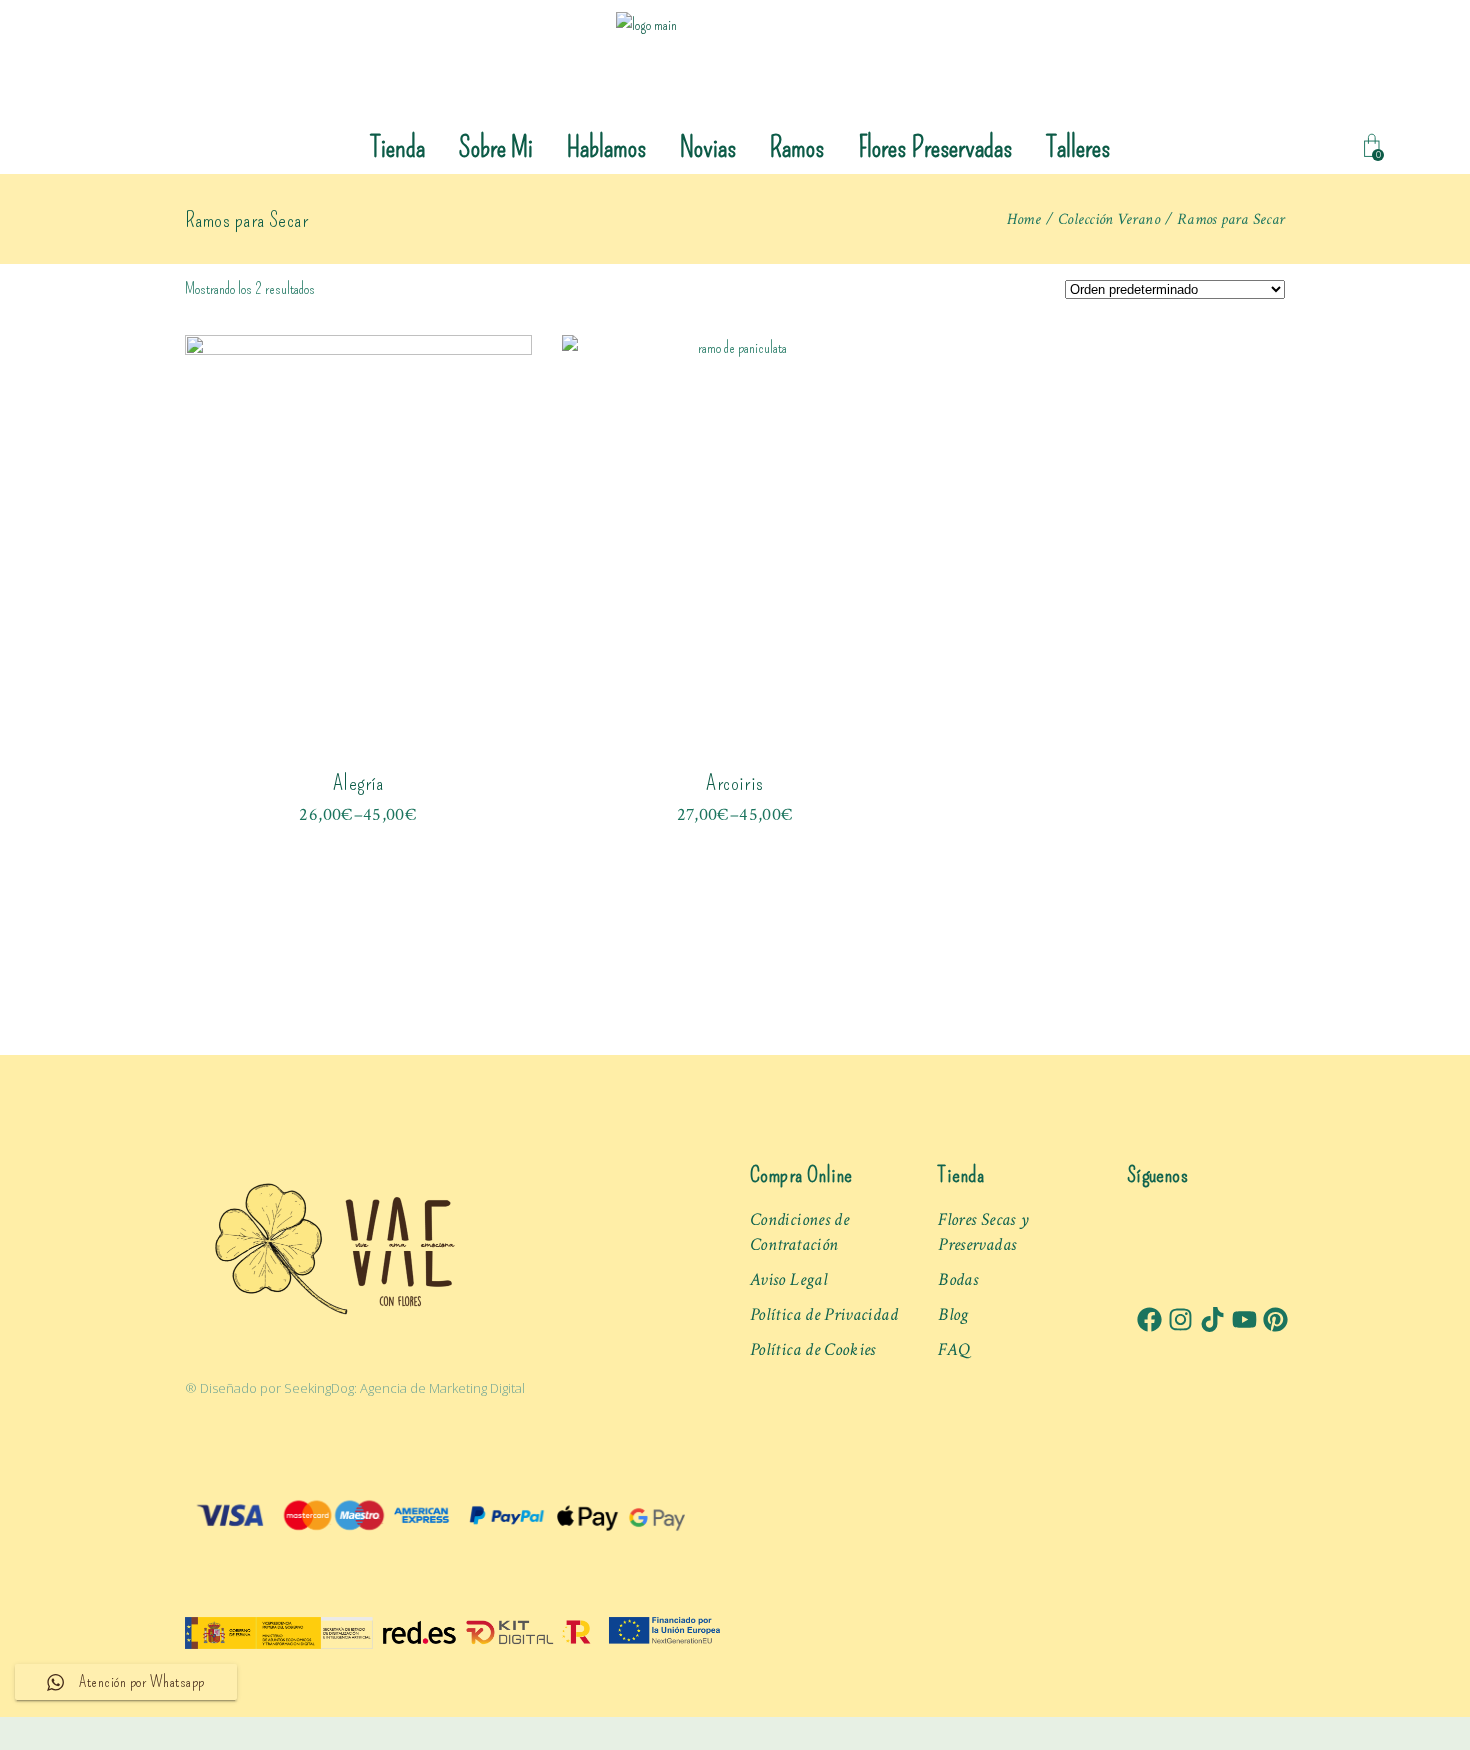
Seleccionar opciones (358, 802)
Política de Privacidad (824, 1314)
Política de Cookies (813, 1349)
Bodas (958, 1279)
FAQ (953, 1349)
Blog (953, 1314)
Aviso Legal (788, 1279)
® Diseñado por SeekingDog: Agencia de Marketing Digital (355, 1388)
